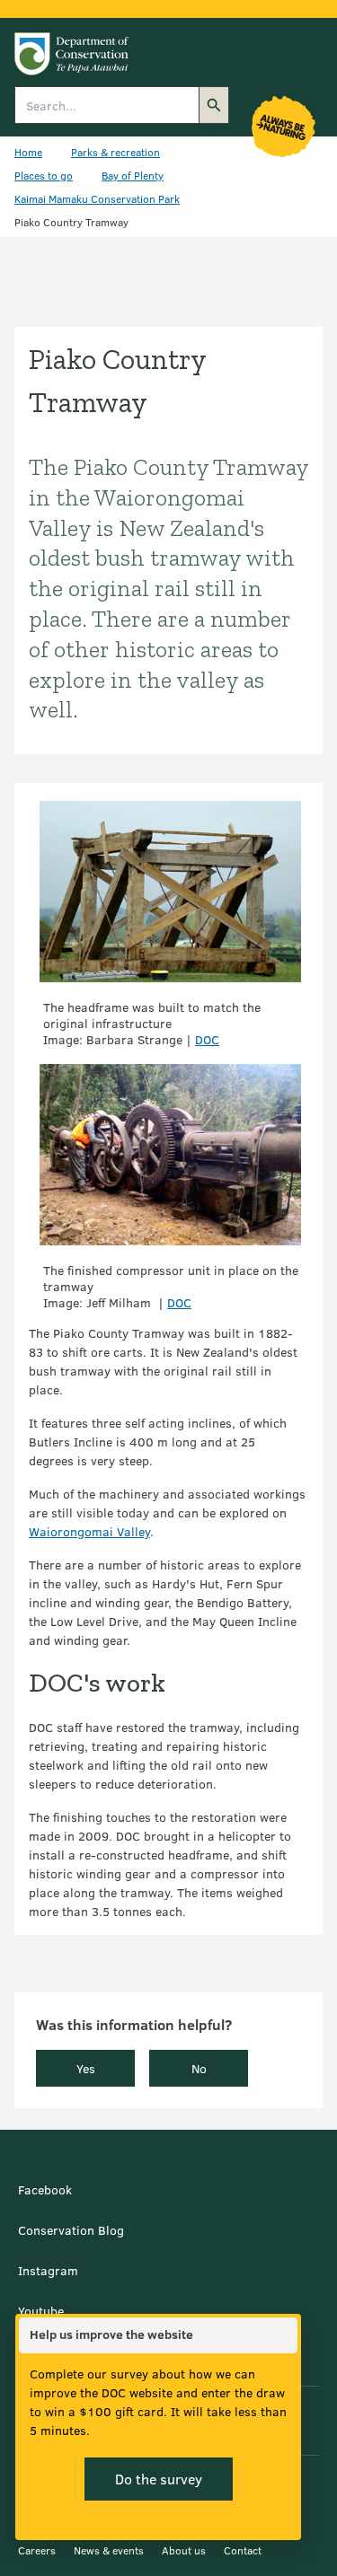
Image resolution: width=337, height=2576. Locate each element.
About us (184, 2550)
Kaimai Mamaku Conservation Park (97, 198)
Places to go (44, 175)
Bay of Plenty (133, 175)
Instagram (48, 2270)
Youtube (41, 2311)
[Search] (214, 105)
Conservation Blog (71, 2230)
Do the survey (159, 2479)
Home (28, 152)
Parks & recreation (115, 152)
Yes (86, 2068)
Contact (243, 2550)
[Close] (283, 2335)
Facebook (45, 2189)
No (199, 2068)
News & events (109, 2550)
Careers (37, 2550)
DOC (207, 1039)
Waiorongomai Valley (89, 1531)
